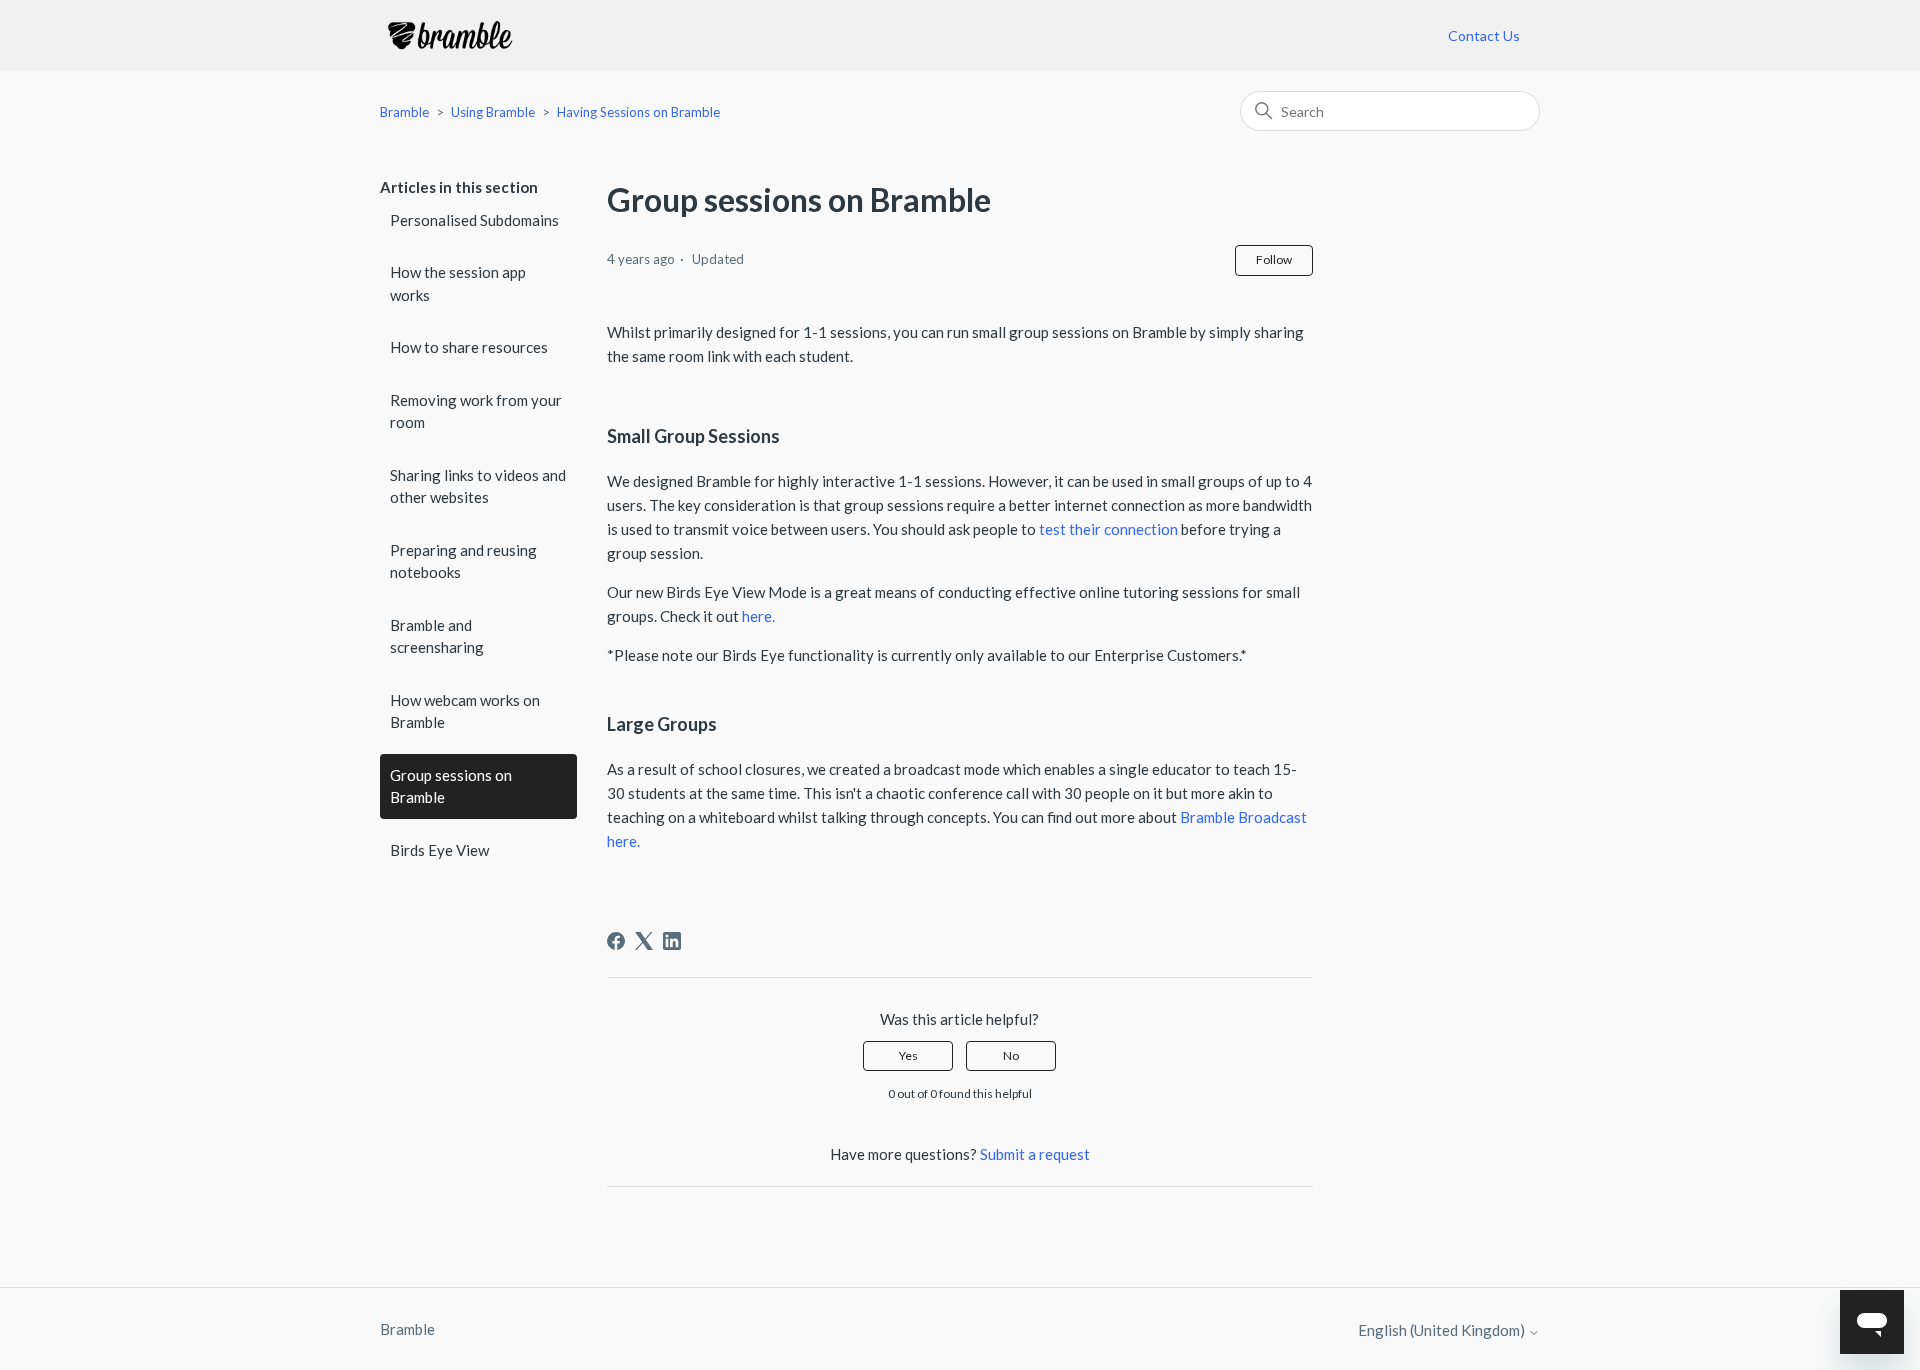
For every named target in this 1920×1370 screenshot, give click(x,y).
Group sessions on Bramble (451, 786)
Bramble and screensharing (437, 636)
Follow (1274, 259)
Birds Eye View (439, 850)
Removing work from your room (476, 411)
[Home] (450, 35)
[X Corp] (644, 941)
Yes (908, 1055)
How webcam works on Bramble (465, 711)
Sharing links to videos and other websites (478, 486)
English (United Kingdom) (1443, 1330)
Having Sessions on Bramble (638, 112)
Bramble (404, 112)
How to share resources (469, 347)
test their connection (1108, 529)
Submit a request (1035, 1154)
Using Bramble (494, 112)
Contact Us (1484, 35)
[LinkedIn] (672, 941)
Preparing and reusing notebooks (463, 561)
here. (760, 616)
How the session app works (458, 283)
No (1011, 1055)
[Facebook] (616, 941)
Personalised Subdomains (474, 220)
